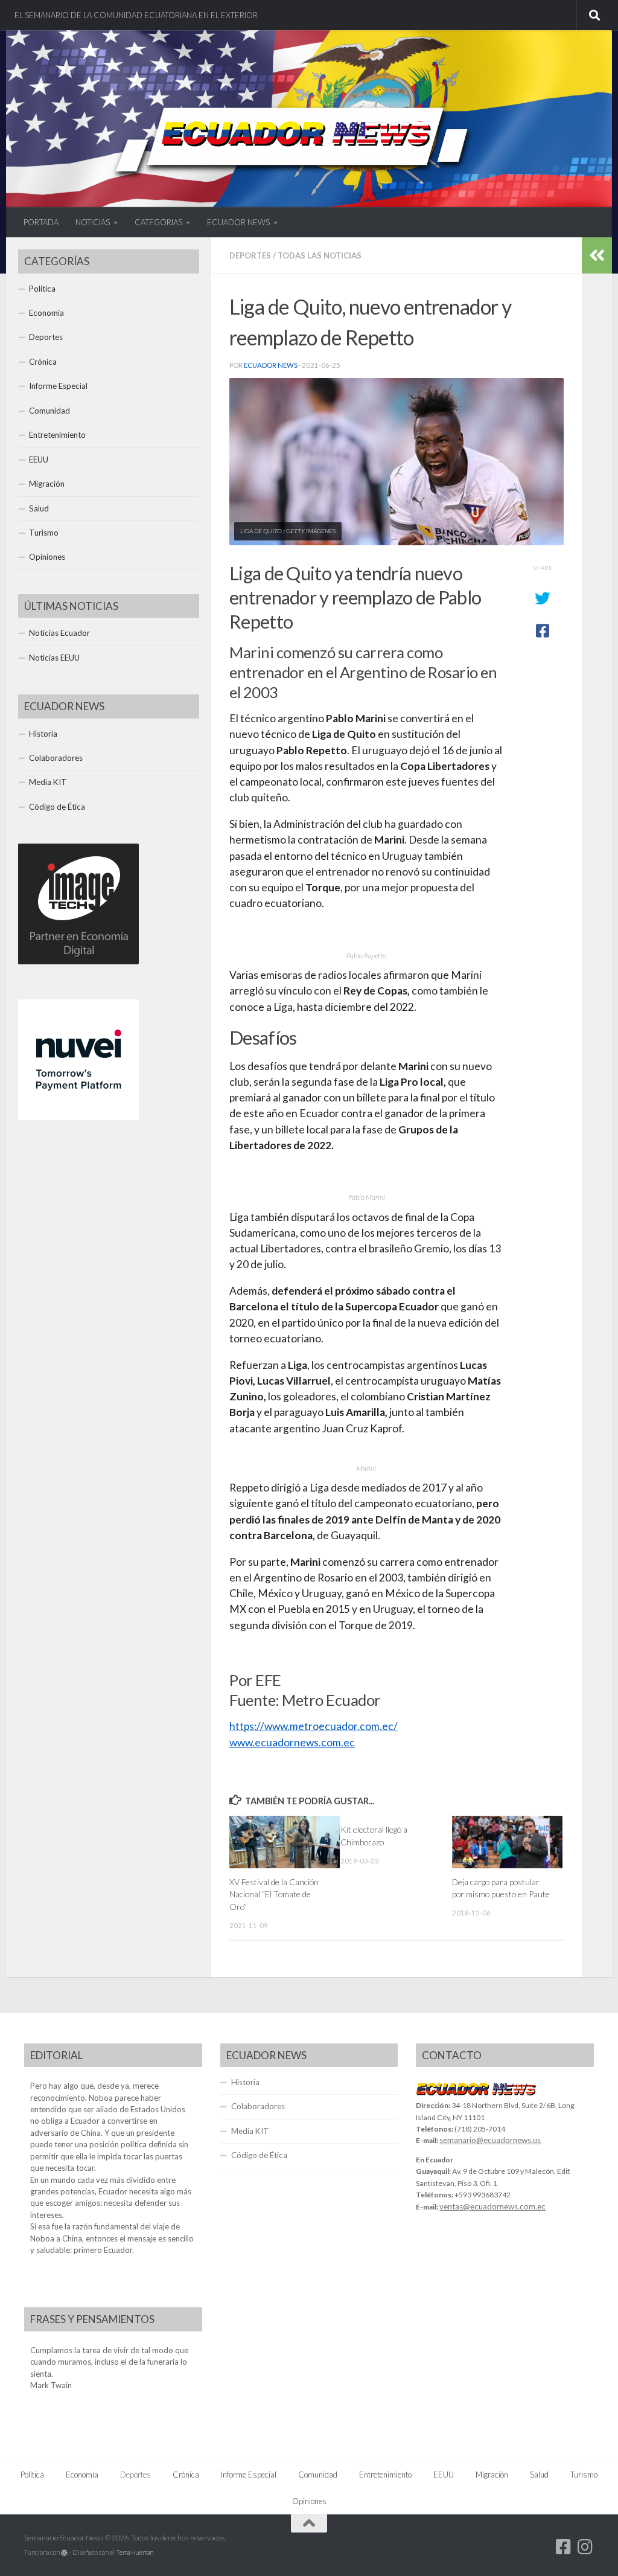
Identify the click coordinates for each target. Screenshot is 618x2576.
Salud (39, 508)
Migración (47, 484)
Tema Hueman (135, 2552)
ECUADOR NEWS (238, 222)
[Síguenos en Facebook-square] (564, 2547)
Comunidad (49, 411)
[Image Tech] (78, 961)
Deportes (250, 255)
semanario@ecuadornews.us (490, 2140)
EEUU (39, 460)
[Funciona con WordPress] (64, 2553)
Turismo (44, 533)
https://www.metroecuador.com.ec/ (314, 1726)
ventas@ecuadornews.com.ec (492, 2206)
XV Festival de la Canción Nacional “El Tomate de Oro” (274, 1894)
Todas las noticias (320, 255)
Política (42, 289)
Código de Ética (57, 807)
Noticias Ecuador (59, 633)
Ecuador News (271, 365)
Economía (46, 313)
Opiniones (47, 557)
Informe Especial (58, 386)
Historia (43, 734)
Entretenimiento (57, 435)
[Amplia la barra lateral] (597, 255)
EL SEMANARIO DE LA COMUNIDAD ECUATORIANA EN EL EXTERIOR (136, 15)
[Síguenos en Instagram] (585, 2547)
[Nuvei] (78, 1117)
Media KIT (48, 782)
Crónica (43, 362)
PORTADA (41, 222)
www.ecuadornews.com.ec (292, 1742)
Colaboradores (56, 758)
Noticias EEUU (54, 658)
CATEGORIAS (158, 222)
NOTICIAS (93, 222)
